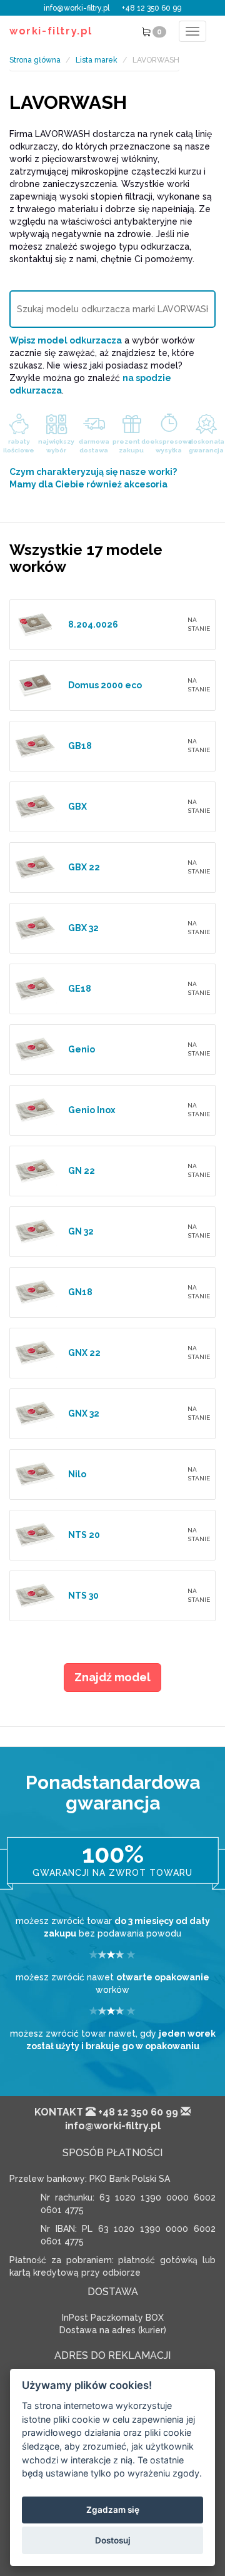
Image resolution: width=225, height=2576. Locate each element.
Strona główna (35, 60)
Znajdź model (112, 1677)
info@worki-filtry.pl (77, 8)
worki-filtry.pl (51, 31)
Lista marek (97, 60)
